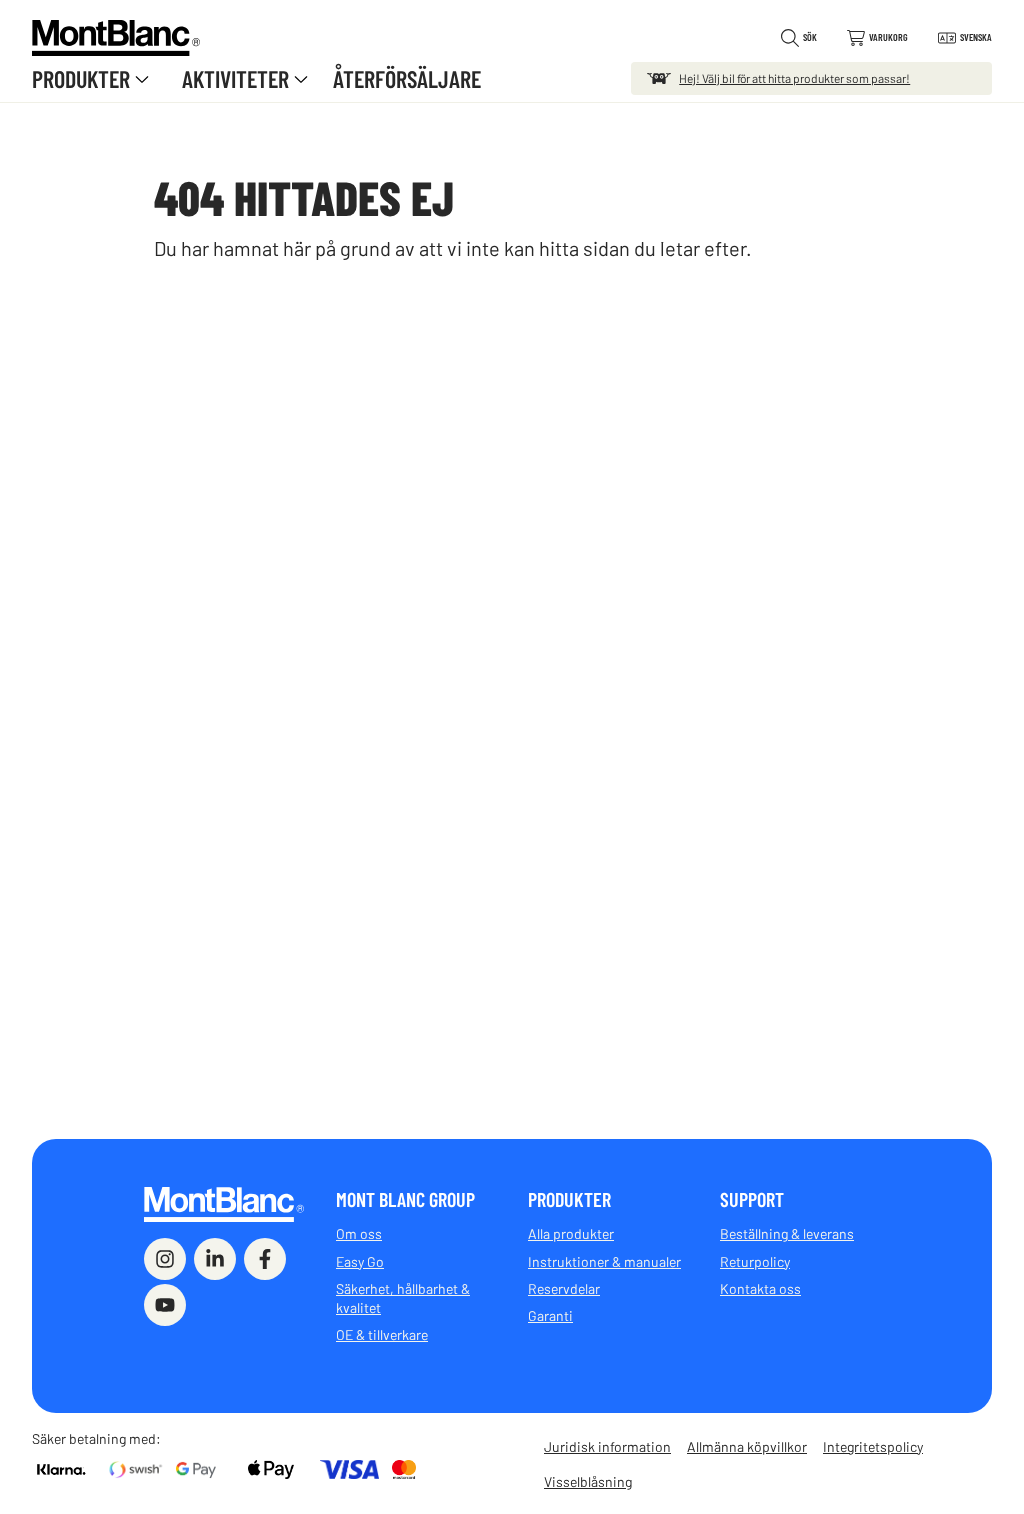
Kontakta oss (760, 1288)
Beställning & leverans (787, 1233)
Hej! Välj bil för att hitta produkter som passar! (794, 78)
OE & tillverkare (382, 1334)
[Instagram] (165, 1259)
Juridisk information (607, 1446)
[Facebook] (265, 1259)
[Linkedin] (215, 1259)
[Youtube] (165, 1305)
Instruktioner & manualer (604, 1261)
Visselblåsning (588, 1481)
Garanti (550, 1315)
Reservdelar (564, 1288)
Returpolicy (755, 1261)
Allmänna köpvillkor (747, 1446)
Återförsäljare (407, 78)
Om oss (359, 1233)
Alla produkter (571, 1233)
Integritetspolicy (873, 1446)
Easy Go (360, 1261)
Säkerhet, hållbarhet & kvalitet (403, 1298)
